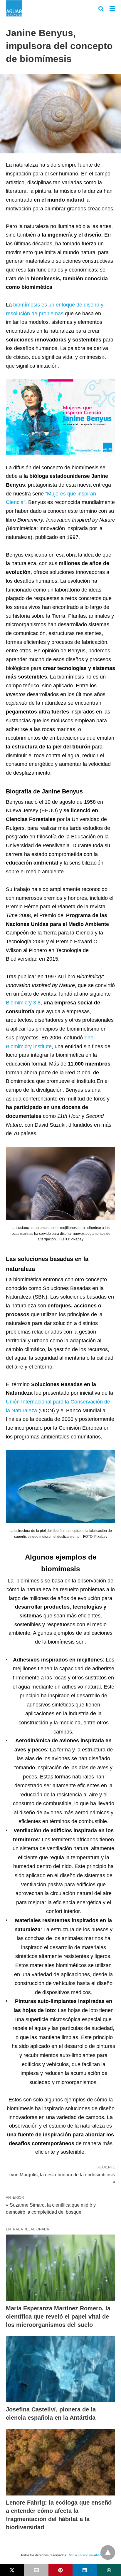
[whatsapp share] (109, 2570)
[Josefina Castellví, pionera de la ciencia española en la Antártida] (60, 2369)
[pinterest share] (60, 2570)
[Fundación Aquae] (14, 8)
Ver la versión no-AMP (85, 2555)
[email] (36, 2570)
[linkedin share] (85, 2570)
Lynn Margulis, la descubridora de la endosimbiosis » (62, 2178)
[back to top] (108, 2552)
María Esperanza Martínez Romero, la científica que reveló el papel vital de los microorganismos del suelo (58, 2317)
